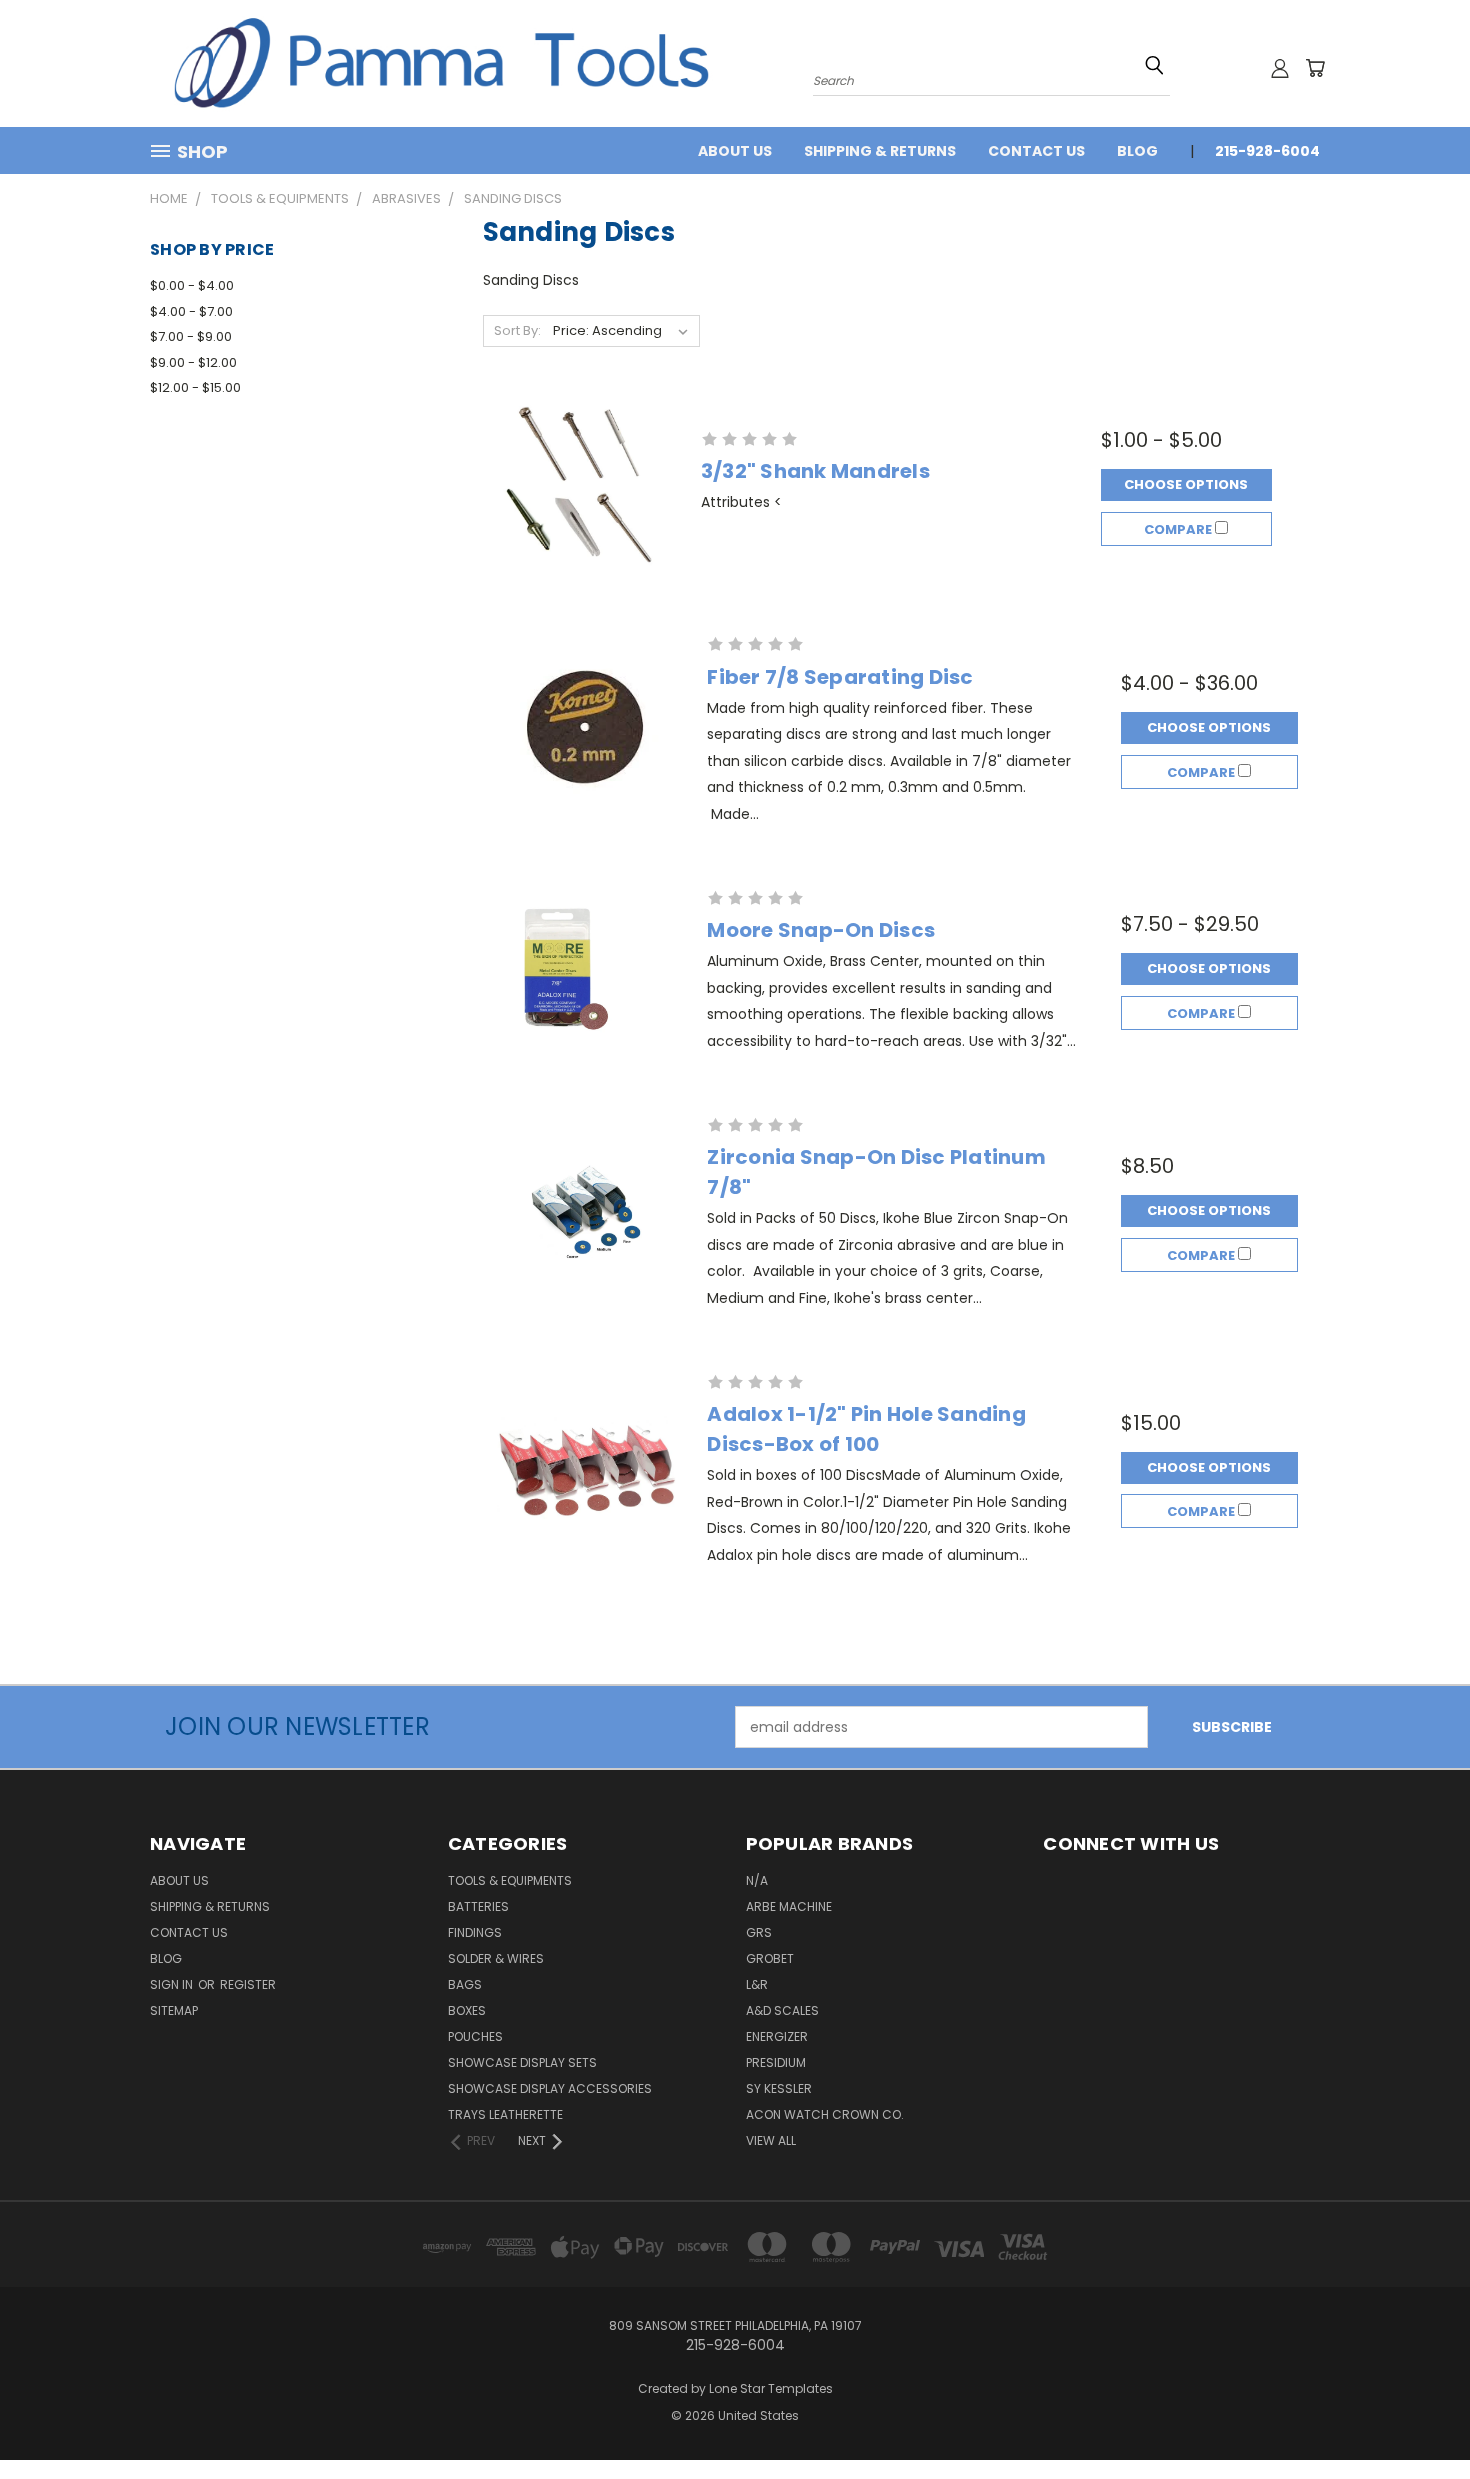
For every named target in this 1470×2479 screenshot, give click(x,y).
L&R (757, 1984)
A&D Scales (782, 2010)
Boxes (467, 2010)
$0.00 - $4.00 (192, 285)
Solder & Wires (496, 1958)
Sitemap (174, 2010)
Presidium (776, 2062)
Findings (475, 1932)
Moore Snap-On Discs (821, 930)
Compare (1179, 529)
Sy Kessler (779, 2088)
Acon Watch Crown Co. (825, 2114)
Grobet (770, 1958)
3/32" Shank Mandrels (815, 471)
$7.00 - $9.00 (191, 336)
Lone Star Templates (771, 2388)
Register (248, 1984)
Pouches (475, 2036)
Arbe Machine (789, 1906)
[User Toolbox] (1280, 68)
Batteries (478, 1906)
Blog (1137, 151)
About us (735, 151)
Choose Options (1186, 484)
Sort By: (517, 330)
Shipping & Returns (880, 151)
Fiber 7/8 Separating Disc (840, 677)
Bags (465, 1984)
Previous (1417, 2416)
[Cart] (1315, 68)
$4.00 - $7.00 (191, 311)
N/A (757, 1880)
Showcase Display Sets (522, 2062)
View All (771, 2140)
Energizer (777, 2036)
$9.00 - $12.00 (193, 362)
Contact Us (1036, 151)
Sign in (173, 1984)
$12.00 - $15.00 (195, 387)
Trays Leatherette (505, 2114)
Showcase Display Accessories (550, 2088)
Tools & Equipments (510, 1880)
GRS (759, 1932)
